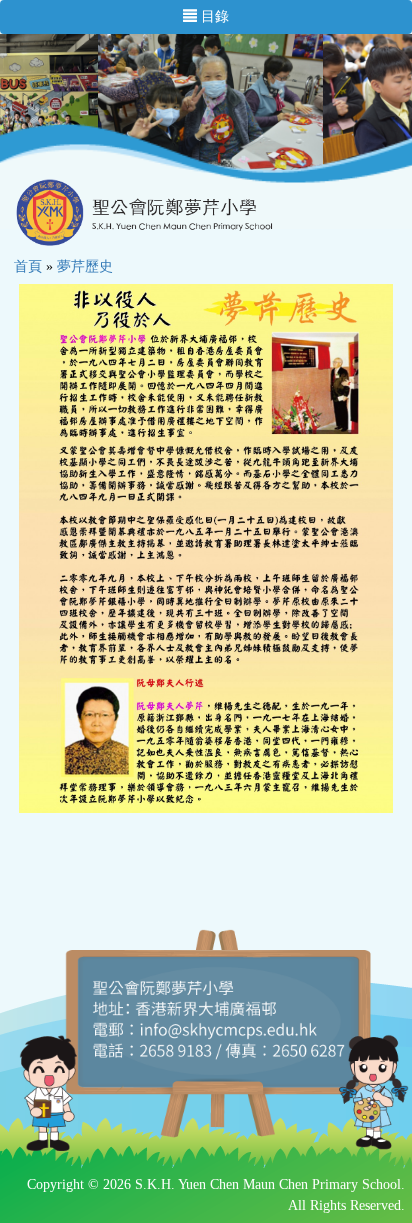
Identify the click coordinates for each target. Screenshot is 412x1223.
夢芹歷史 (85, 266)
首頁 (28, 266)
